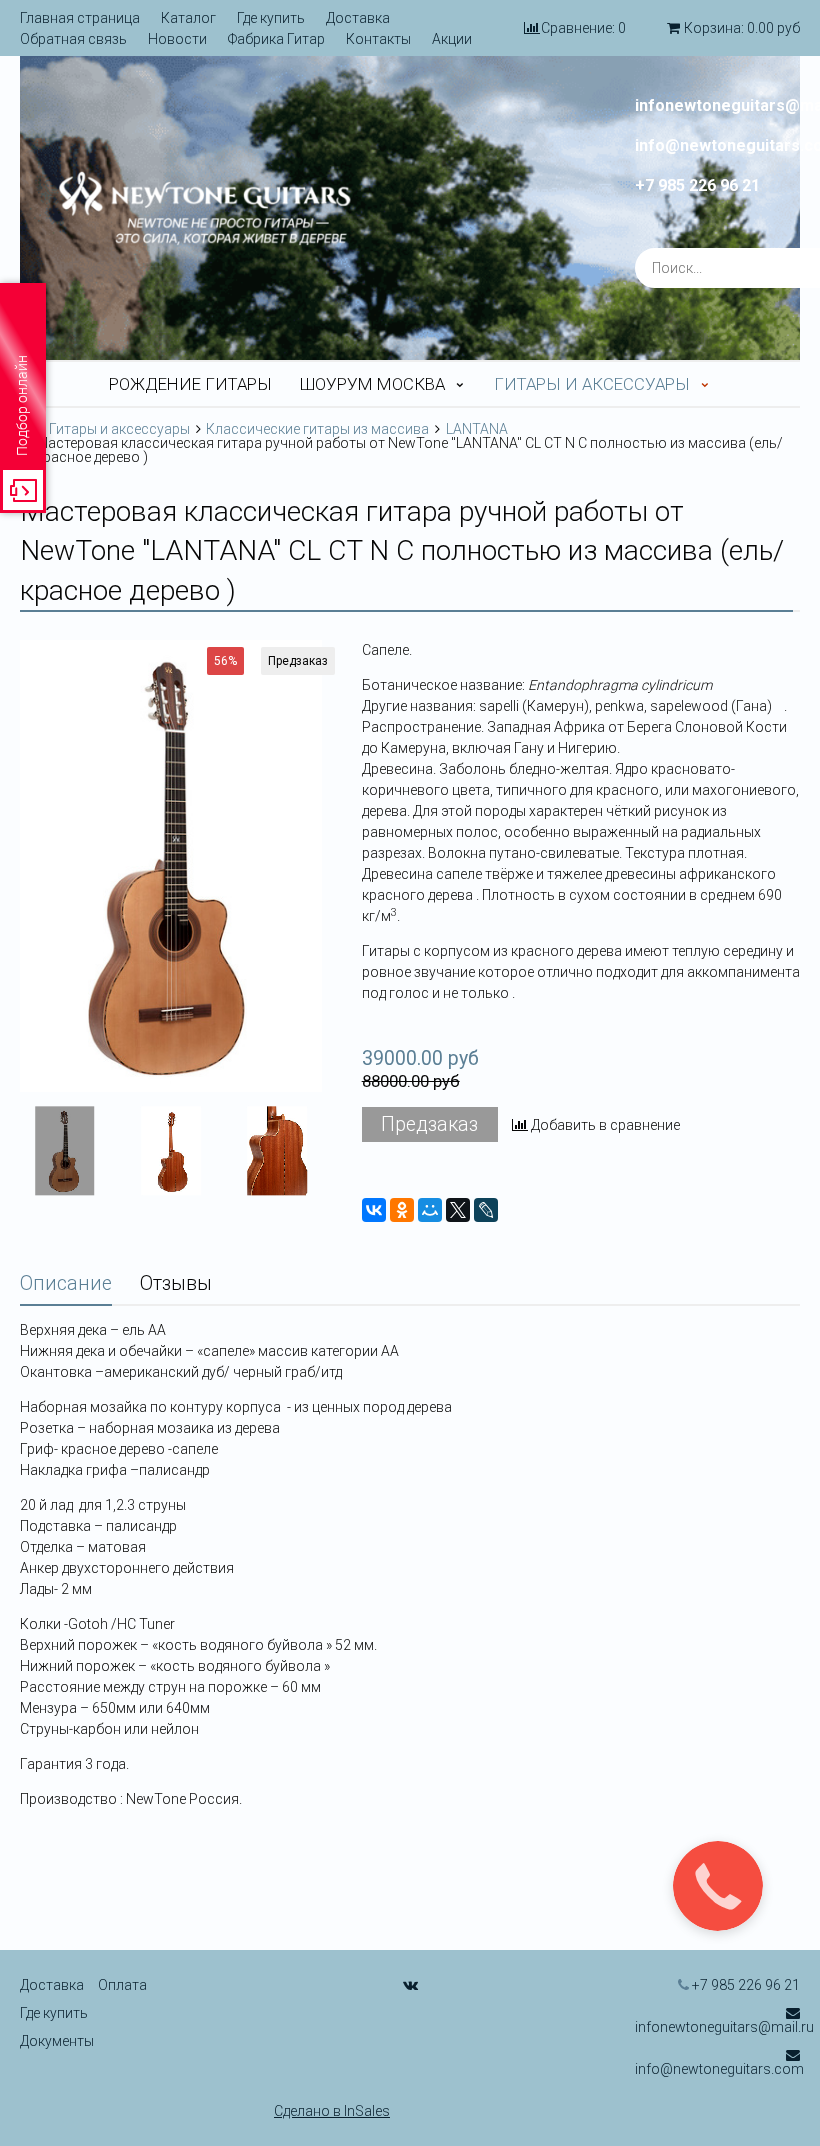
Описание (66, 1283)
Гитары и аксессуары (592, 384)
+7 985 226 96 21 (697, 186)
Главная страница (80, 18)
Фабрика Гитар (276, 39)
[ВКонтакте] (374, 1210)
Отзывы (176, 1283)
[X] (458, 1210)
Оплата (122, 1985)
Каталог (188, 18)
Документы (57, 2041)
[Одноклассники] (402, 1210)
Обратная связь (73, 39)
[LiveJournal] (486, 1210)
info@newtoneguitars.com (719, 2069)
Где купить (271, 18)
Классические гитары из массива (317, 429)
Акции (452, 39)
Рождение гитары (190, 384)
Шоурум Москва (372, 384)
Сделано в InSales (332, 2111)
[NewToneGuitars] (205, 208)
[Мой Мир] (430, 1210)
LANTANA (477, 429)
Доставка (358, 18)
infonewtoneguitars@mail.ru (724, 2027)
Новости (177, 39)
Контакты (378, 39)
